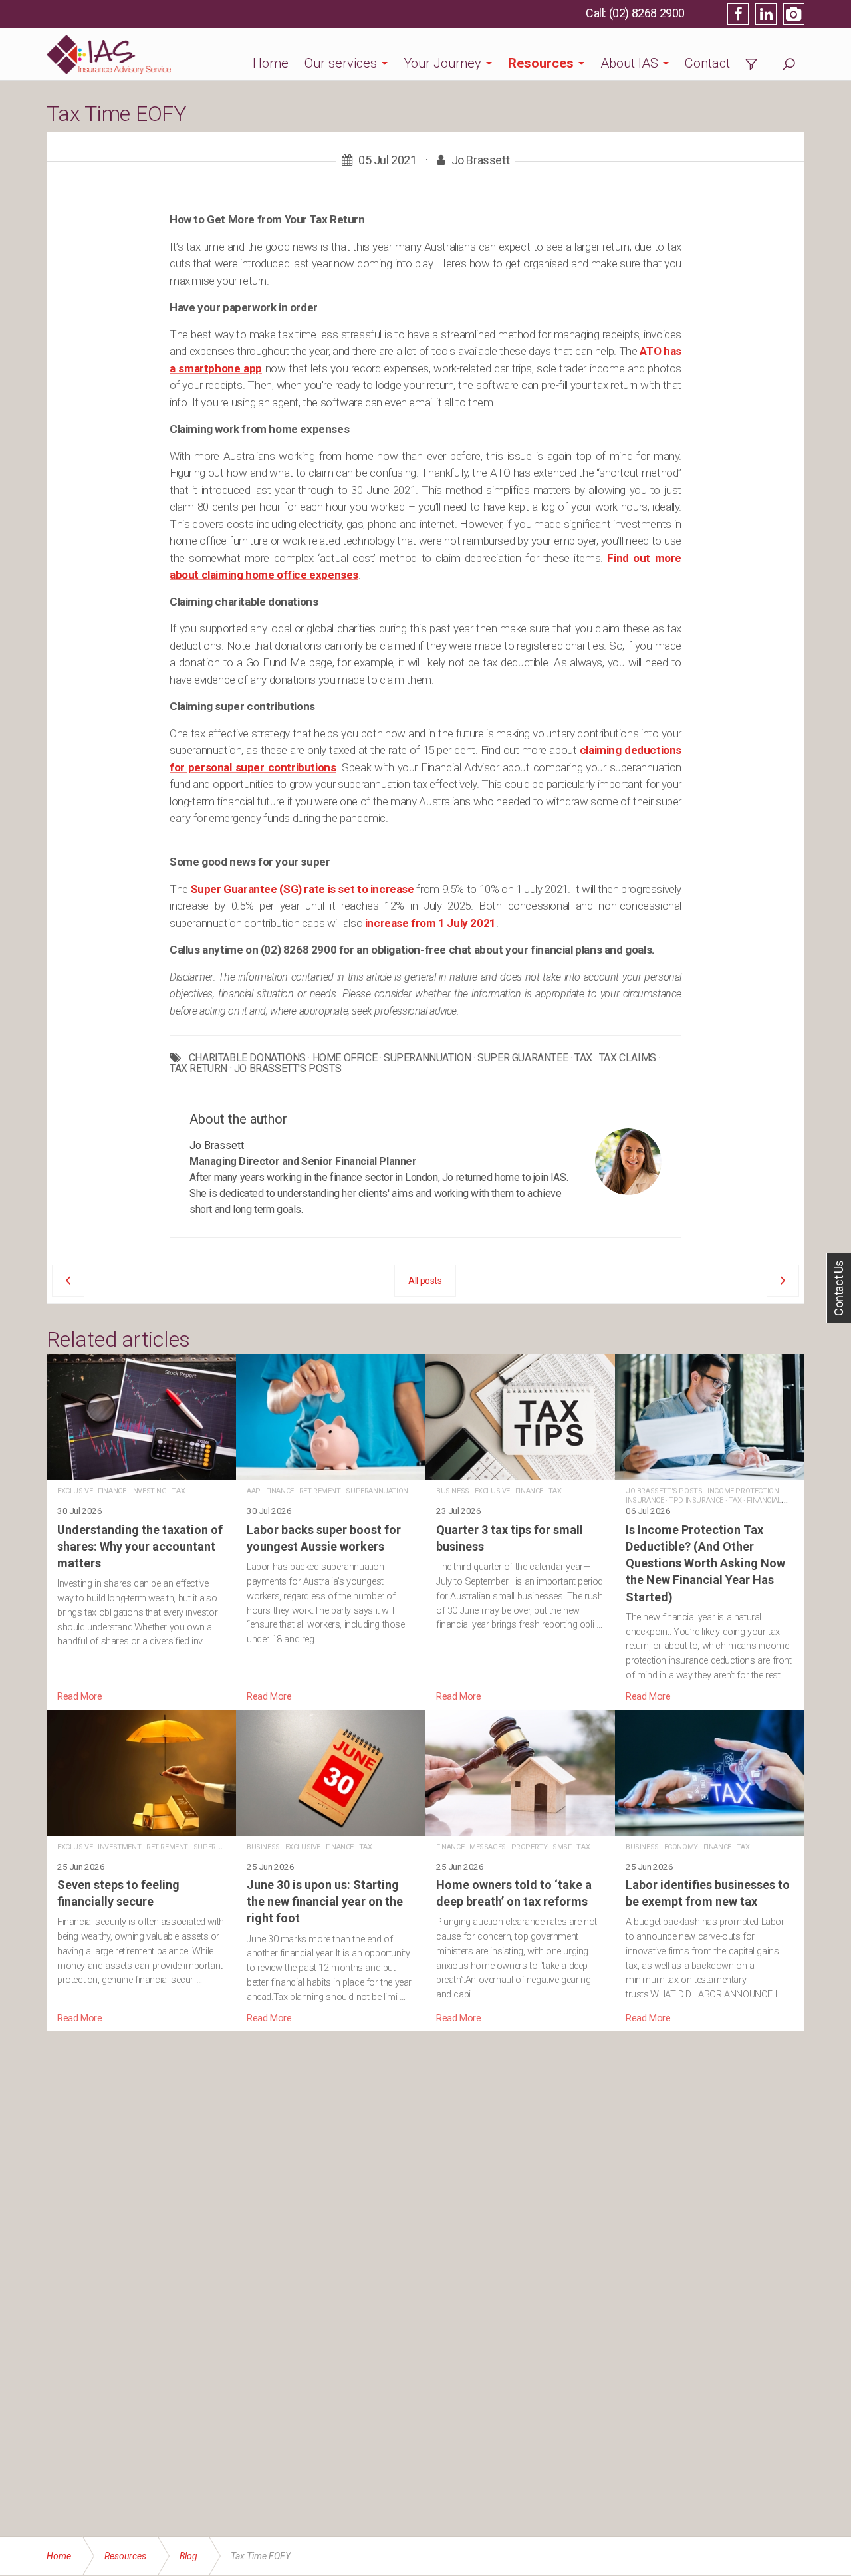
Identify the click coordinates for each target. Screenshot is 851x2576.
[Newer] (783, 1281)
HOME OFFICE (345, 1058)
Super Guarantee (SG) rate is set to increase (303, 889)
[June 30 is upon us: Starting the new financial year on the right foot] (331, 1868)
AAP (254, 1491)
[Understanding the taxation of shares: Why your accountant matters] (141, 1529)
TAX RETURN (198, 1069)
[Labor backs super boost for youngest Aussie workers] (331, 1529)
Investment (119, 1847)
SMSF (562, 1847)
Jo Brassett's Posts (664, 1491)
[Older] (68, 1281)
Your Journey (442, 63)
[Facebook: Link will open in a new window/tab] (738, 14)
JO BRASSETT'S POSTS (288, 1069)
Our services (341, 63)
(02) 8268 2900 (647, 13)
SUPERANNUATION (427, 1058)
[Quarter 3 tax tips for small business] (520, 1529)
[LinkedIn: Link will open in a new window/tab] (766, 14)
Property (530, 1847)
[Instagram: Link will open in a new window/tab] (794, 14)
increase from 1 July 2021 (430, 923)
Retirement (320, 1491)
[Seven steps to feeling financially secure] (141, 1868)
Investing (149, 1491)
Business (453, 1491)
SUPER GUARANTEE (523, 1058)
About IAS (629, 63)
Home (271, 63)
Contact (707, 63)
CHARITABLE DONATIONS (247, 1058)
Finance (112, 1491)
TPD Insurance (696, 1500)
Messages (488, 1847)
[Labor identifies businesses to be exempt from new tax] (710, 1868)
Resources (541, 63)
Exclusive (75, 1491)
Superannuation (377, 1491)
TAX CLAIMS (628, 1058)
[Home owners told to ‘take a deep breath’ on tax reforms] (520, 1868)
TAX (583, 1058)
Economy (681, 1847)
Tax (178, 1491)
